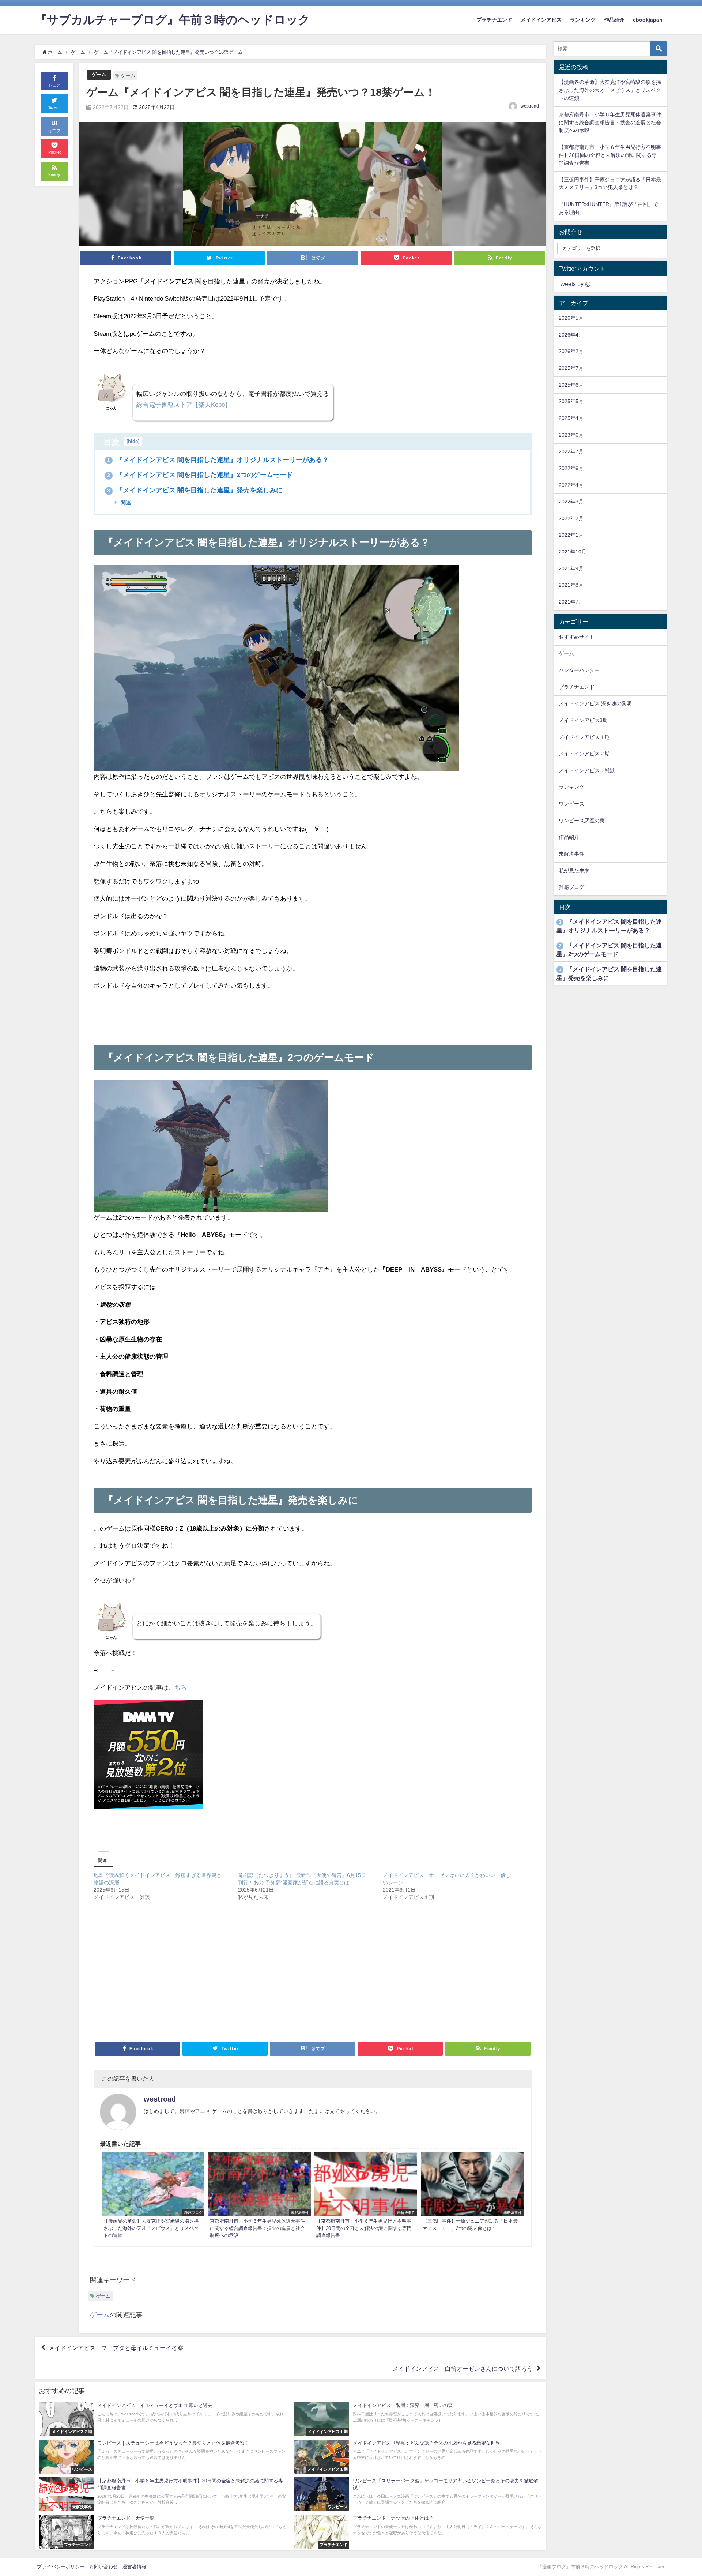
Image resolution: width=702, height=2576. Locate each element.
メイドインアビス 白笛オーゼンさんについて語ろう (463, 2369)
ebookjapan (648, 20)
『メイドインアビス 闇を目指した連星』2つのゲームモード (200, 475)
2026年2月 (571, 351)
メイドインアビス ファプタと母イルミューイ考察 (116, 2347)
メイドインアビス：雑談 (587, 770)
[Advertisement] (313, 1014)
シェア (54, 85)
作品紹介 (614, 20)
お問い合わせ (103, 2567)
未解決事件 (571, 854)
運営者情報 (134, 2567)
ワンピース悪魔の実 (582, 821)
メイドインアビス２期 (584, 754)
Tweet (54, 108)
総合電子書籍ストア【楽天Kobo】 (184, 404)
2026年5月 (571, 318)
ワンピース (571, 804)
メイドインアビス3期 (583, 720)
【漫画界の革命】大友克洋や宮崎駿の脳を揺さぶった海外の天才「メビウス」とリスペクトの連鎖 (610, 90)
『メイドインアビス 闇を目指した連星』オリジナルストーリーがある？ (218, 460)
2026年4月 (571, 335)
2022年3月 (571, 502)
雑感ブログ (571, 887)
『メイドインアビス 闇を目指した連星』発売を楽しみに (195, 490)
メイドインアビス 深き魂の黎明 (595, 703)
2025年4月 (571, 418)
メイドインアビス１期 (584, 737)
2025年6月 (571, 385)
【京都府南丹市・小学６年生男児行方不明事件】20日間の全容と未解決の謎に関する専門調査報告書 (610, 155)
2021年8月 (571, 585)
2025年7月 (571, 368)
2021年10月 (573, 552)
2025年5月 (571, 401)
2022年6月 (571, 468)
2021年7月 (571, 602)
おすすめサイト (577, 637)
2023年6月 (571, 435)
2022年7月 (571, 451)
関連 (125, 503)
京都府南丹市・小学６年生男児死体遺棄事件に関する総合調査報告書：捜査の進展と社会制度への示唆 (610, 122)
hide (133, 441)
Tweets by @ (574, 284)
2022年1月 (571, 535)
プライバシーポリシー (61, 2567)
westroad (530, 106)
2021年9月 (571, 568)
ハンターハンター (579, 670)
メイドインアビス (541, 20)
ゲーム (99, 74)
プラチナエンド (494, 20)
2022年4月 (571, 485)
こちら (178, 1687)
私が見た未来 (574, 871)
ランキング (583, 20)
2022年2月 (571, 518)
